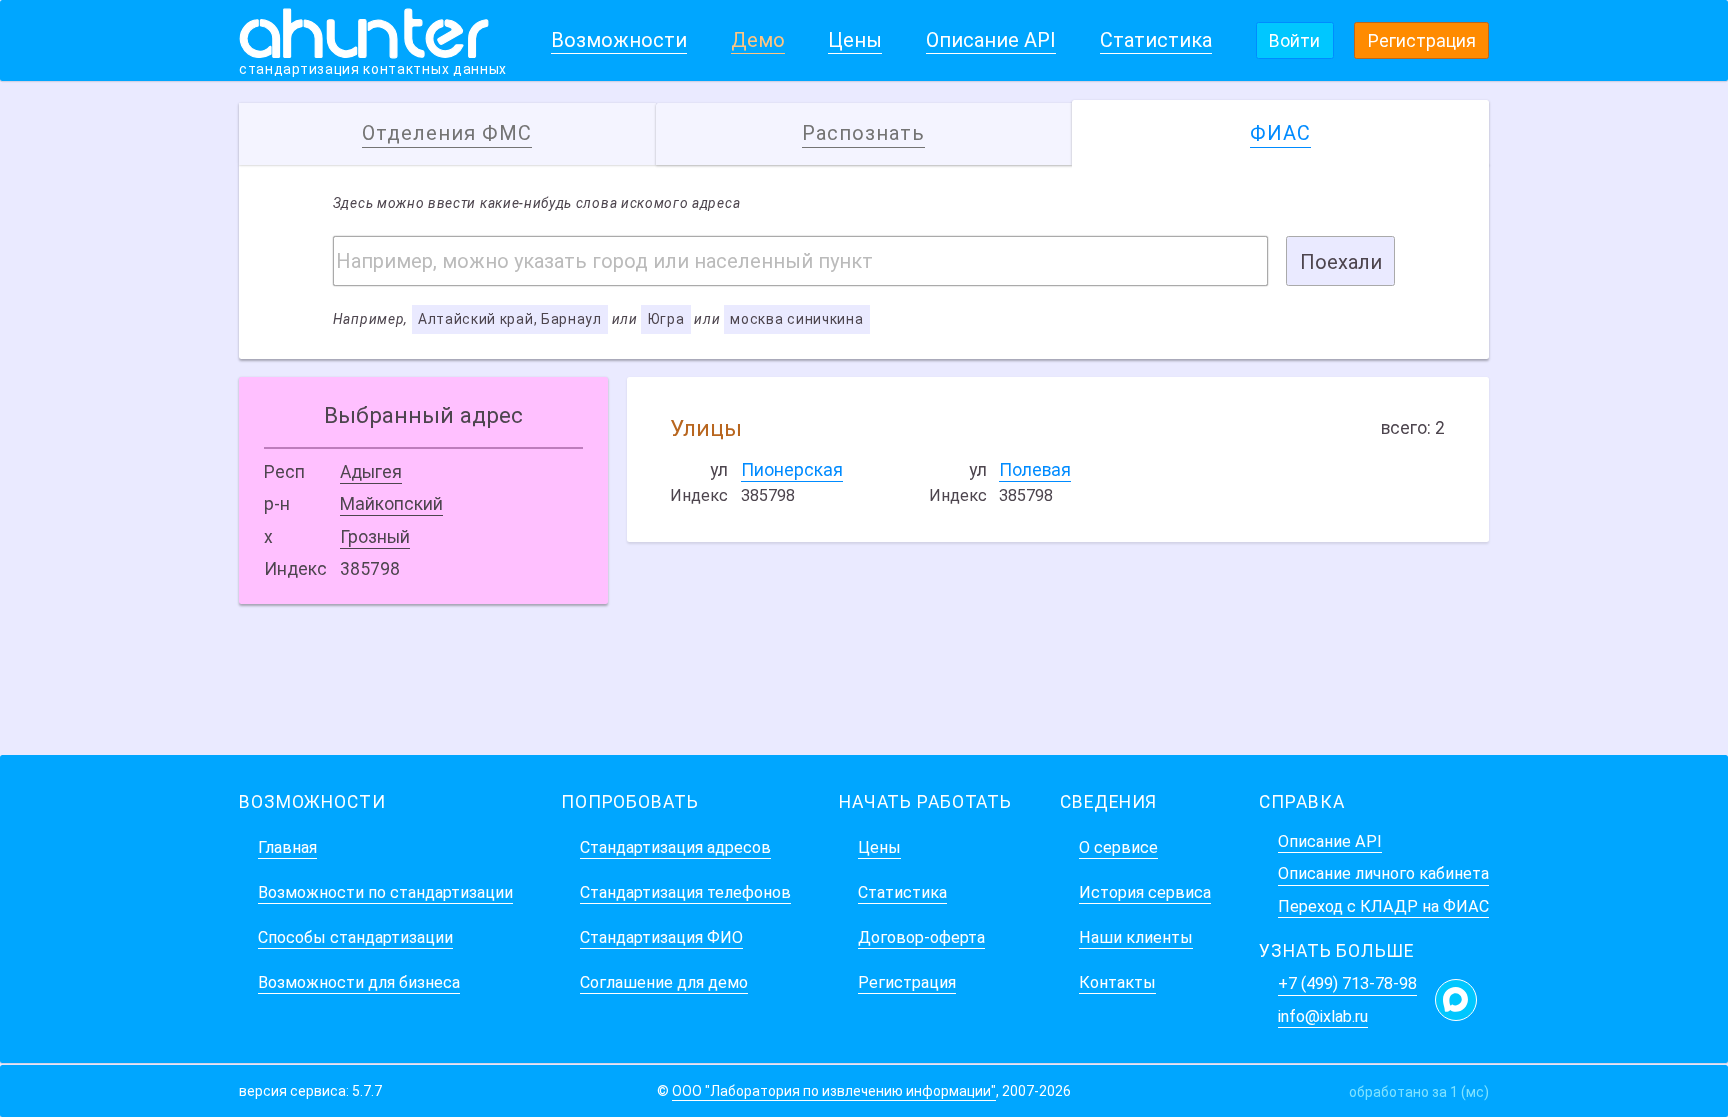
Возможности (619, 40)
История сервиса (1145, 892)
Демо (758, 40)
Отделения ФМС (447, 133)
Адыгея (371, 472)
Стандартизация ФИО (661, 937)
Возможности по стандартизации (385, 892)
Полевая (1035, 470)
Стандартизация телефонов (685, 892)
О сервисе (1118, 847)
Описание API (991, 40)
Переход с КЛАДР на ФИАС (1383, 906)
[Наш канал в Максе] (1456, 1000)
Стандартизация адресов (675, 847)
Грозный (375, 537)
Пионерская (792, 470)
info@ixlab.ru (1323, 1016)
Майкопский (391, 504)
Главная (287, 847)
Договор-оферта (921, 937)
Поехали (1341, 262)
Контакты (1117, 982)
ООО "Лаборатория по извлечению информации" (834, 1091)
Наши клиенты (1136, 937)
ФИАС (1280, 133)
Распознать (863, 133)
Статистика (1156, 40)
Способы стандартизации (355, 937)
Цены (855, 40)
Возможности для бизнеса (359, 982)
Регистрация (1422, 41)
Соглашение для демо (664, 982)
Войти (1294, 41)
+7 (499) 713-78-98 (1347, 983)
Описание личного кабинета (1383, 873)
